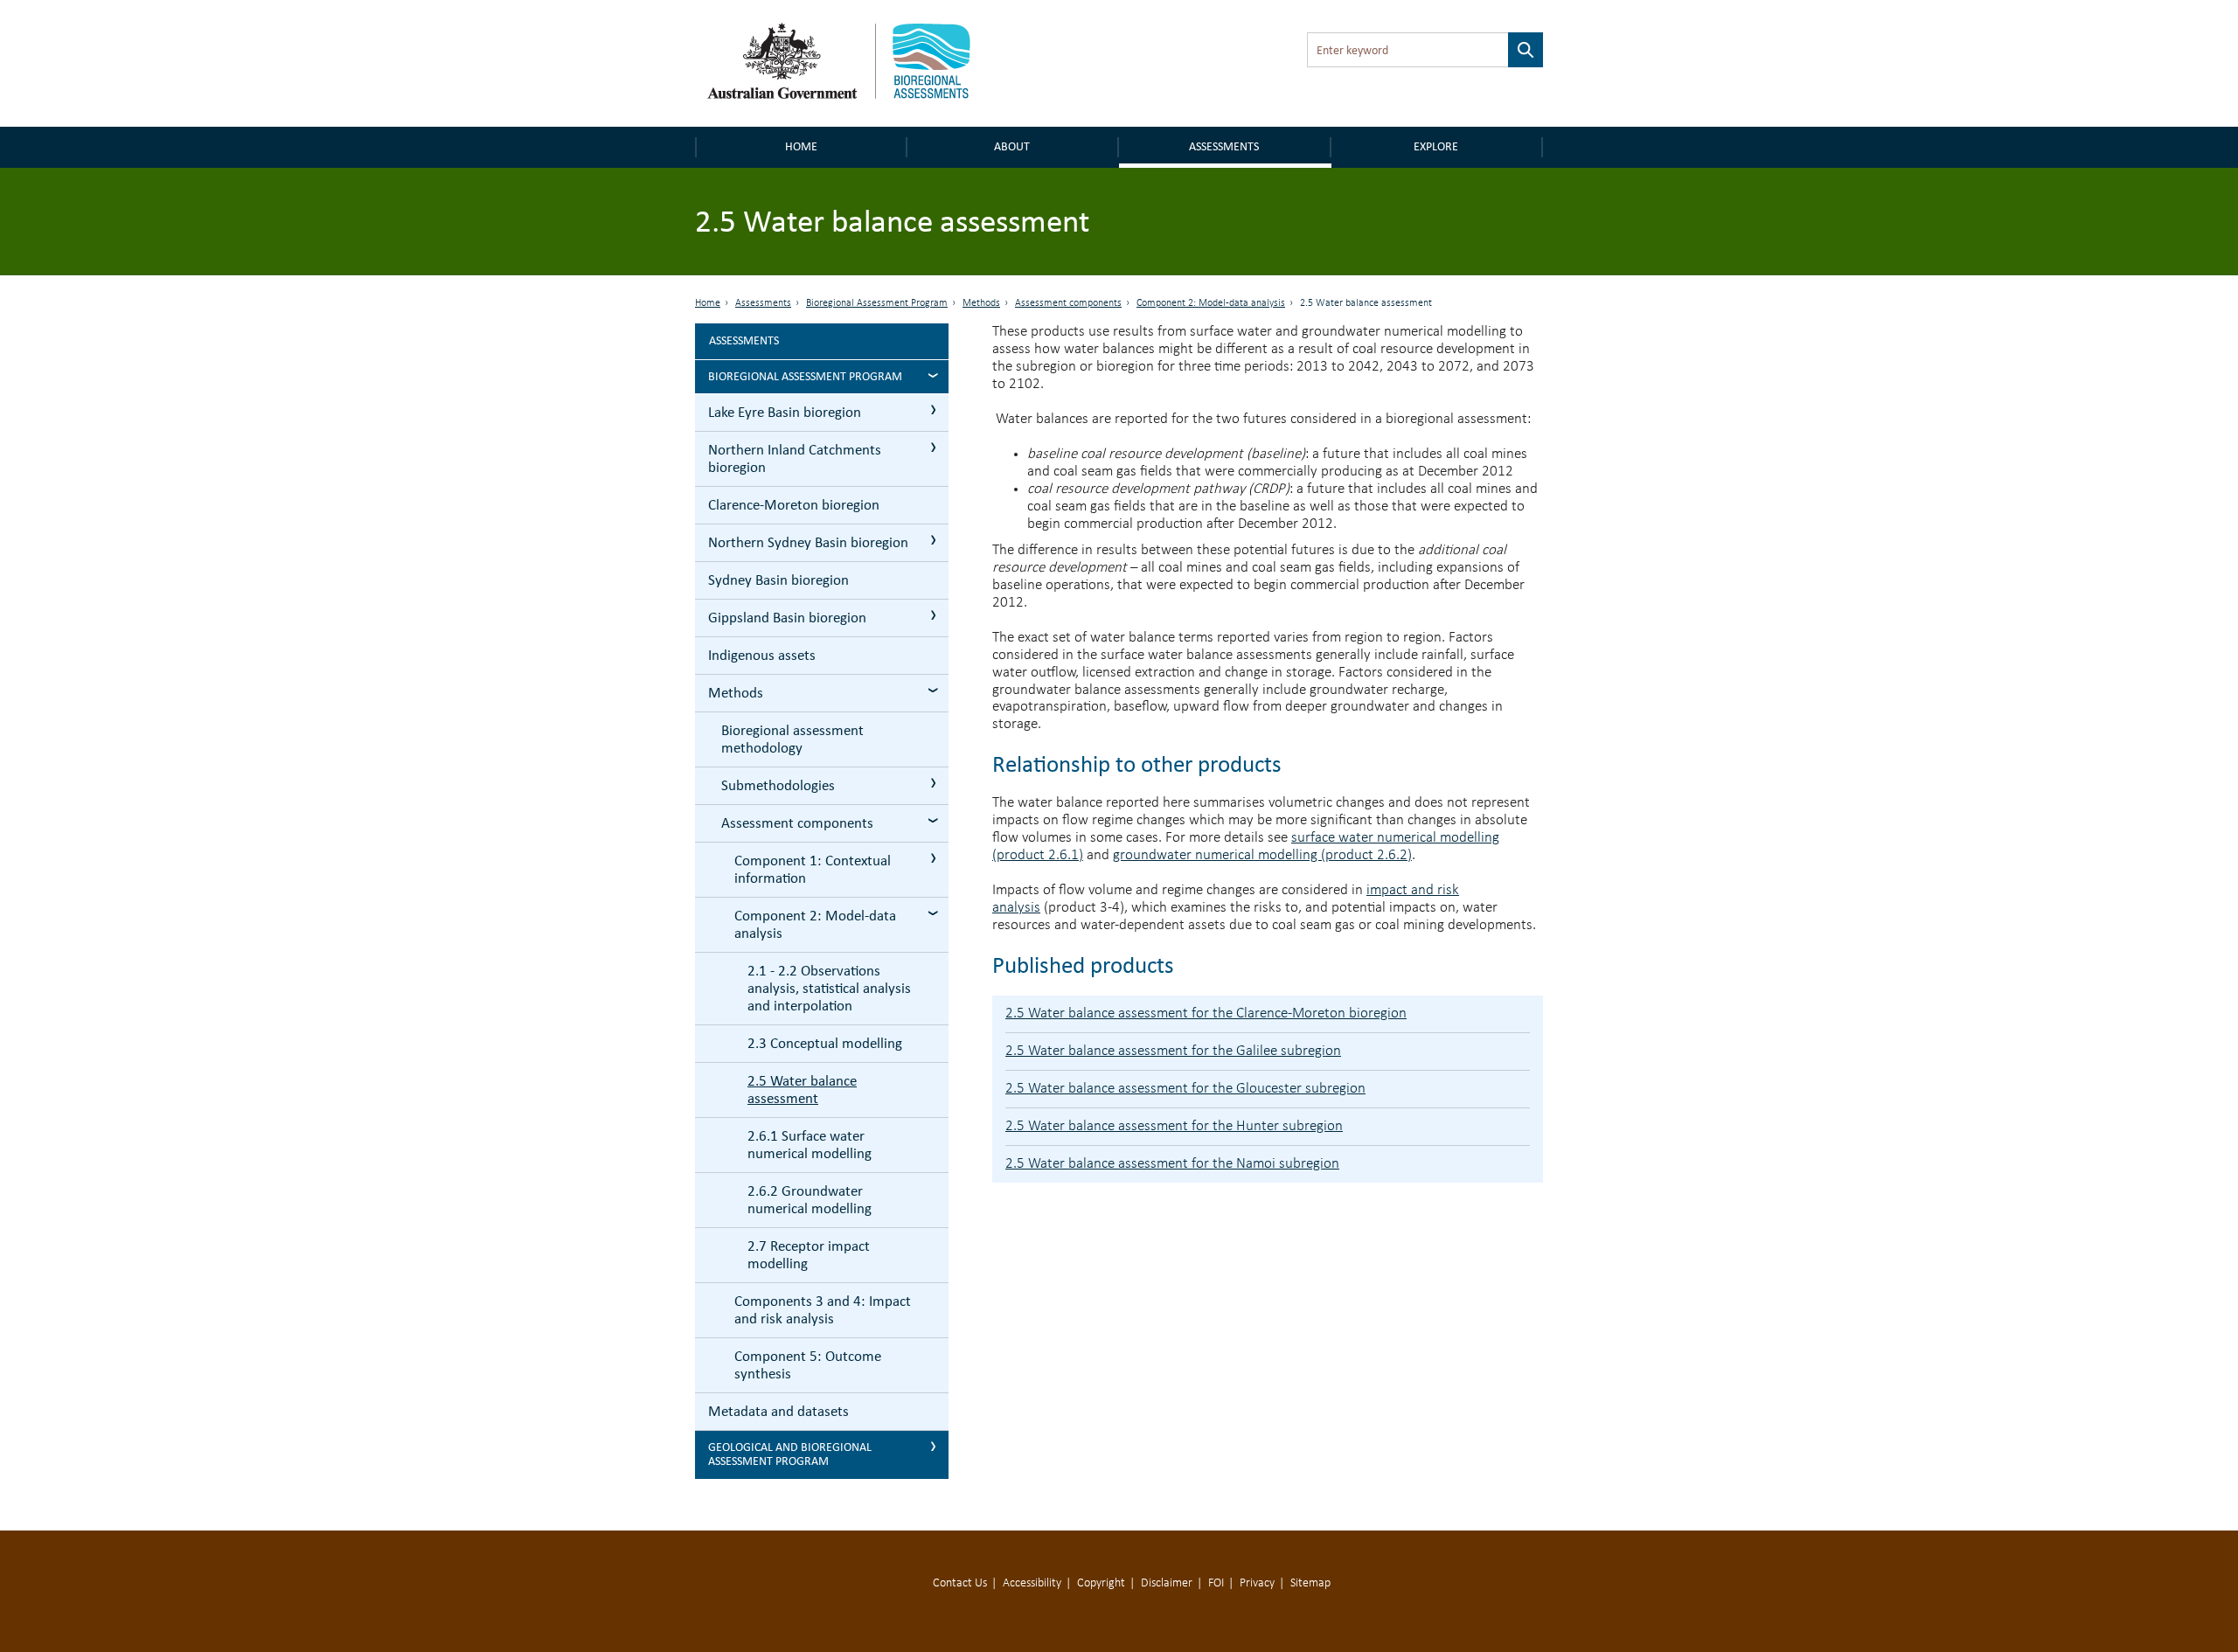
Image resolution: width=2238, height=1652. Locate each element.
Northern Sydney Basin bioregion (808, 542)
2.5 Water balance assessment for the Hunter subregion (1174, 1126)
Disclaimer (1167, 1583)
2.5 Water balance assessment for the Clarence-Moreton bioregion (1206, 1013)
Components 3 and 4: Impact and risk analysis (823, 1310)
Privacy (1257, 1583)
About (1012, 146)
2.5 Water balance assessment (802, 1090)
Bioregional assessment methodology (792, 739)
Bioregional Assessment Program (877, 303)
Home (801, 146)
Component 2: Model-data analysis (1211, 303)
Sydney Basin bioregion (778, 580)
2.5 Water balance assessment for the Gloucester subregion (1185, 1089)
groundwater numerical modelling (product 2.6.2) (1262, 855)
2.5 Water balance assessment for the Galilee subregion (1173, 1051)
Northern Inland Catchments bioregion (795, 458)
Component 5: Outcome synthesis (808, 1365)
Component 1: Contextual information (813, 869)
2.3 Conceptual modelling (825, 1043)
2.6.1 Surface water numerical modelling (810, 1145)
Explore (1436, 146)
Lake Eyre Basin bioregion (785, 412)
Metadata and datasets (778, 1411)
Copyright (1101, 1583)
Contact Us (960, 1583)
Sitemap (1310, 1583)
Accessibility (1032, 1583)
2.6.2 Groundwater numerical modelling (810, 1200)
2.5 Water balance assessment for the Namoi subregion (1172, 1164)
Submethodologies (778, 785)
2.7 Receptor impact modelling (809, 1255)
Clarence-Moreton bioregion (794, 505)
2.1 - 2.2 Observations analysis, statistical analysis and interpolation (829, 988)
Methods (981, 303)
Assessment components (1068, 303)
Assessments (1224, 146)
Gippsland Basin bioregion (787, 618)
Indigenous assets (762, 655)
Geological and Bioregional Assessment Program (790, 1454)
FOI (1216, 1583)
